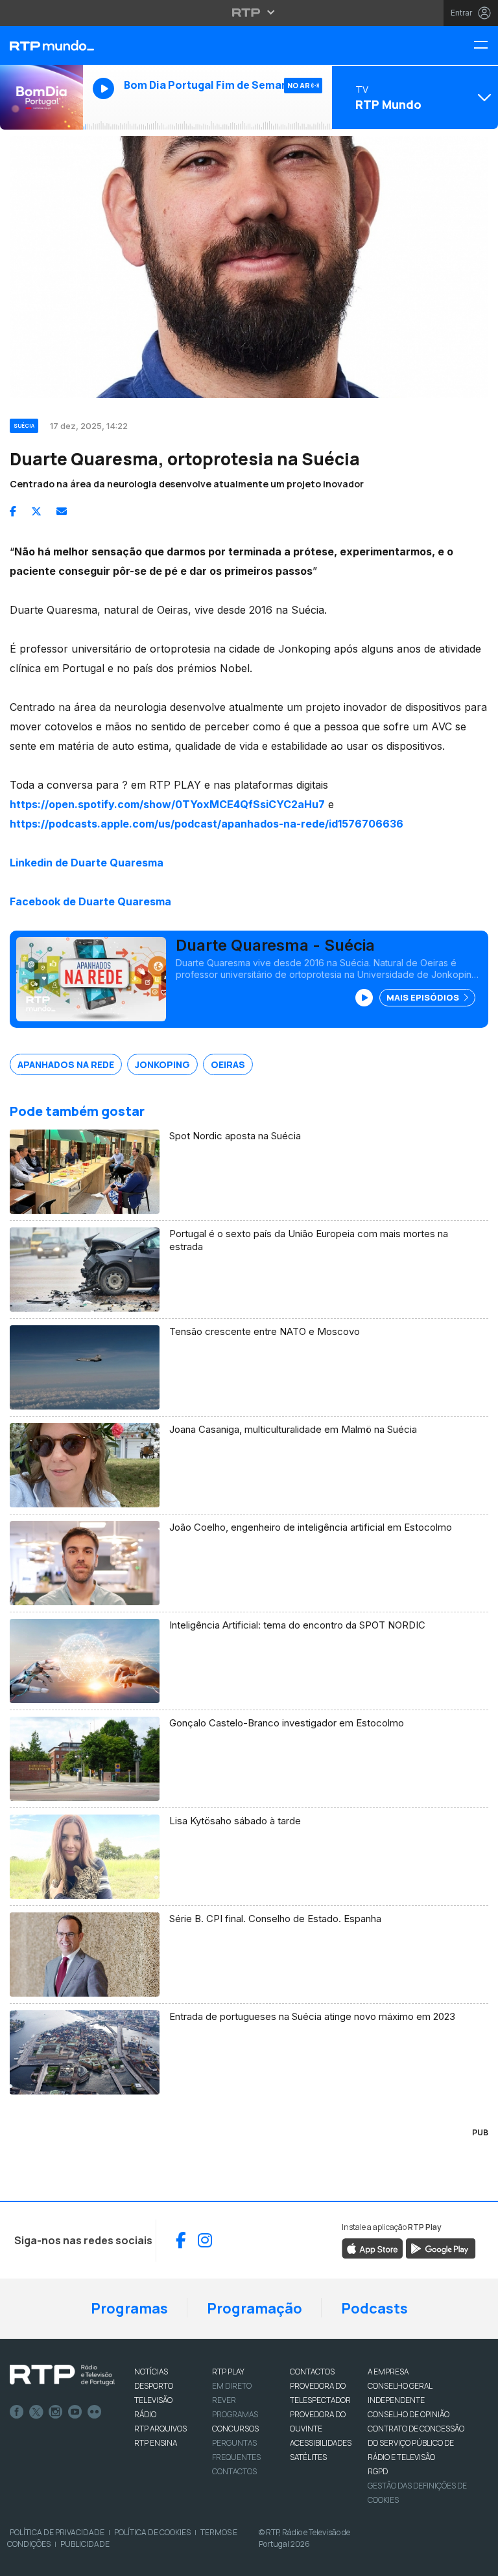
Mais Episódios (424, 997)
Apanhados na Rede (66, 1064)
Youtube (75, 2412)
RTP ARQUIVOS (160, 2429)
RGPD (378, 2471)
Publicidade (85, 2544)
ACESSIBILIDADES (321, 2443)
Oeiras (228, 1064)
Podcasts (374, 2308)
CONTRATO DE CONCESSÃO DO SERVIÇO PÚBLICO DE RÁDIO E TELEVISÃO (416, 2443)
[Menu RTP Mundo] (486, 46)
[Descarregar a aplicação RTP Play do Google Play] (441, 2247)
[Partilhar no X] (36, 511)
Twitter (36, 2412)
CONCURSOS (235, 2429)
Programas (129, 2308)
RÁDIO (145, 2414)
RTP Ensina (156, 2443)
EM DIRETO (232, 2386)
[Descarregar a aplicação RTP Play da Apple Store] (373, 2247)
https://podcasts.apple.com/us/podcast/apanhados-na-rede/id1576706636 (207, 824)
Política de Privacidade (57, 2532)
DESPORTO (154, 2386)
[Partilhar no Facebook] (13, 511)
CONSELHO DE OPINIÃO (409, 2414)
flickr (95, 2412)
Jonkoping (162, 1064)
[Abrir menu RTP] (249, 12)
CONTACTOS (312, 2372)
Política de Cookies (152, 2532)
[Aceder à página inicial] (41, 45)
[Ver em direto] (41, 97)
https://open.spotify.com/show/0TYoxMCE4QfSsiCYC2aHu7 (167, 804)
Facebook (17, 2412)
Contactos (234, 2471)
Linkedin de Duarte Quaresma (87, 863)
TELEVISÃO (153, 2400)
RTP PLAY (228, 2372)
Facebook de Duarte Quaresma (90, 901)
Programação (255, 2308)
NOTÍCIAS (151, 2372)
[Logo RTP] (62, 2375)
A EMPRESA (388, 2372)
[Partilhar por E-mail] (62, 511)
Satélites (308, 2457)
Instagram (56, 2412)
